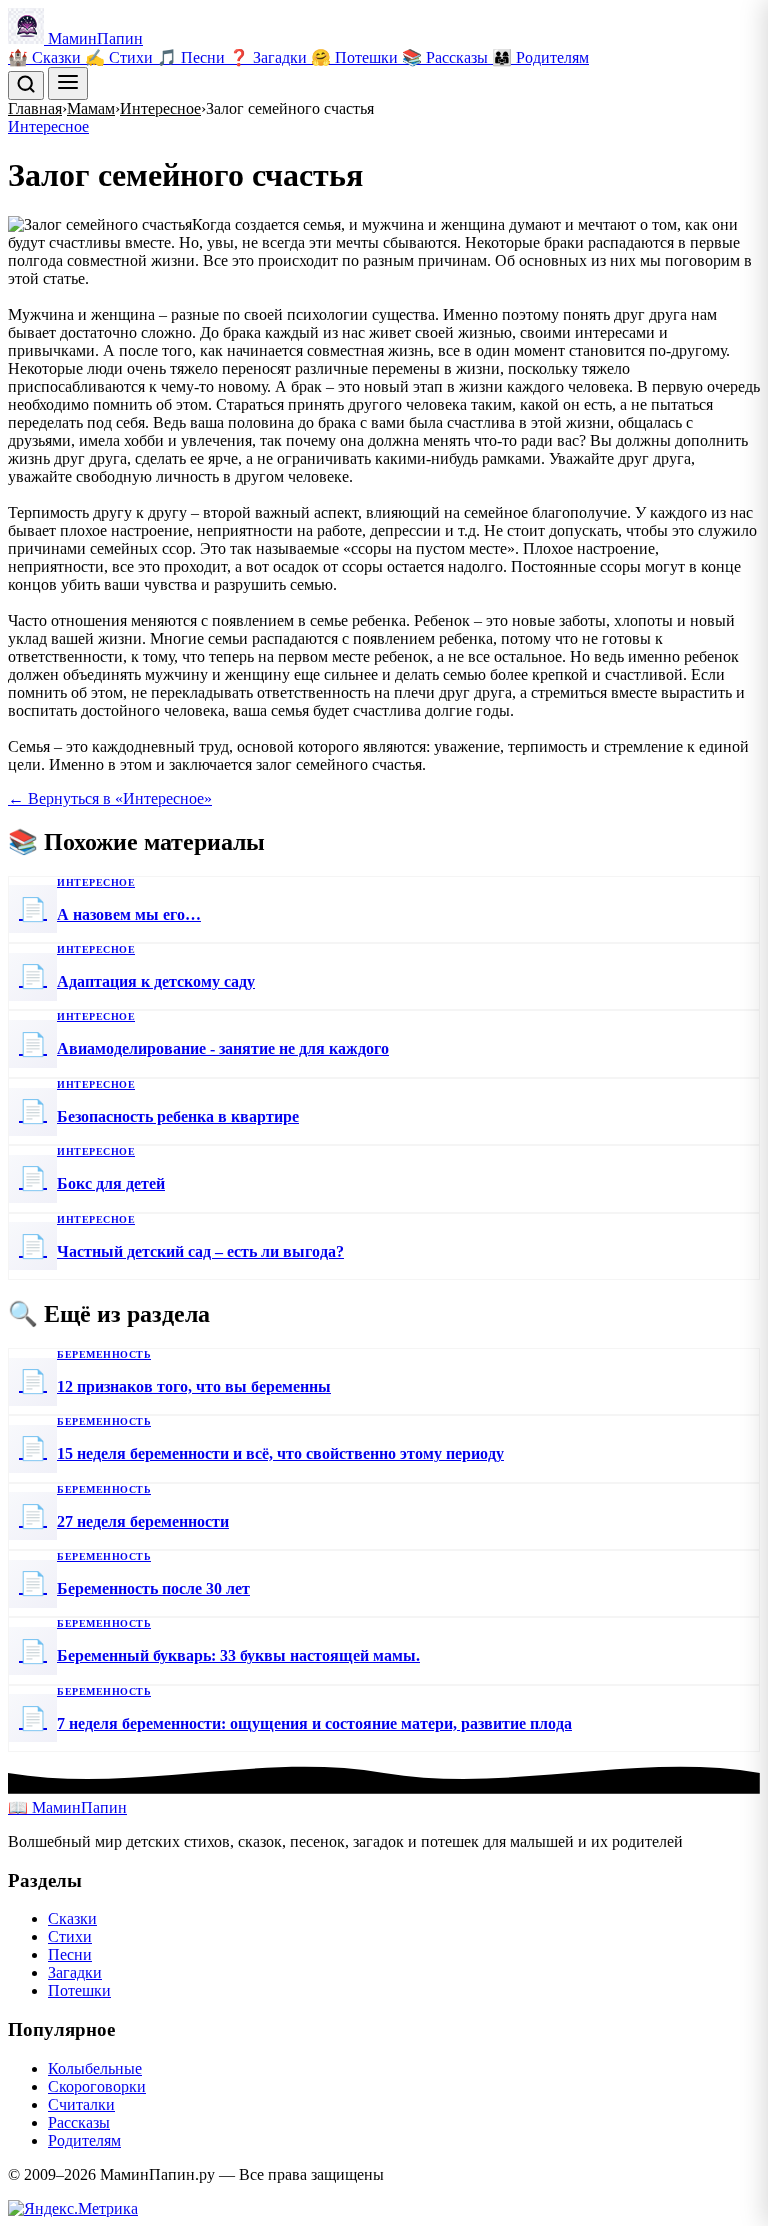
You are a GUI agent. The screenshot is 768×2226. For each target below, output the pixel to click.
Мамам (91, 108)
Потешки (79, 1990)
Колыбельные (95, 2068)
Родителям (84, 2140)
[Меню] (68, 83)
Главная (35, 108)
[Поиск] (26, 85)
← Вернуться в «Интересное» (110, 798)
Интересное (160, 108)
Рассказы (79, 2122)
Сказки (72, 1918)
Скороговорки (97, 2086)
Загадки (75, 1972)
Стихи (70, 1936)
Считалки (81, 2104)
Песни (70, 1954)
